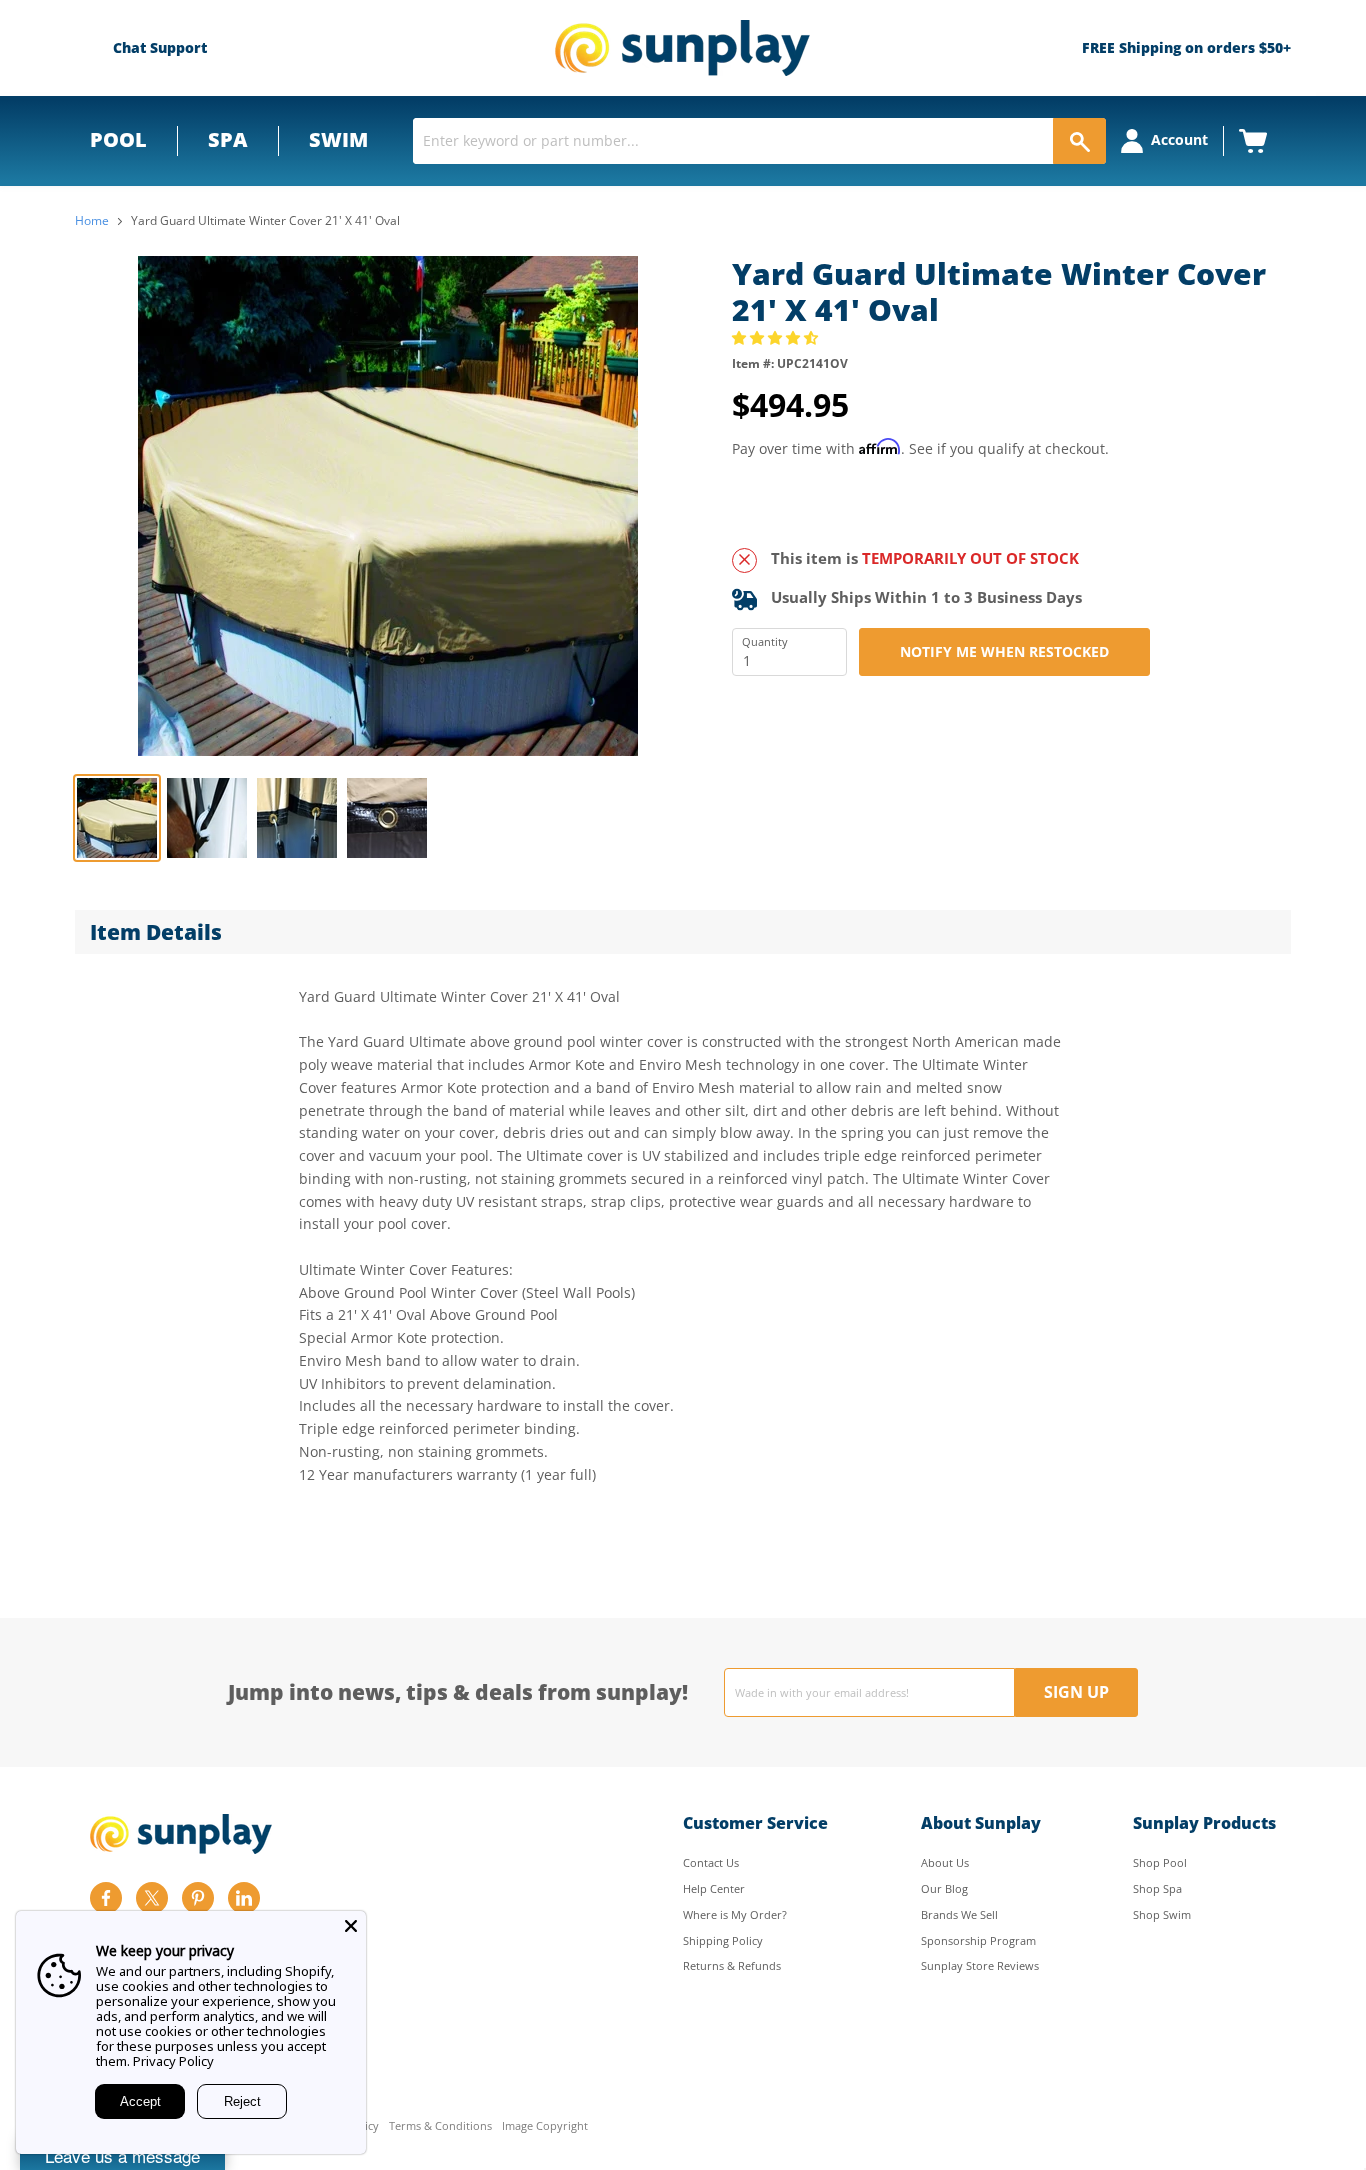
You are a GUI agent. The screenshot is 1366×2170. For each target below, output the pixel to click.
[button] (777, 337)
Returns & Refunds (732, 1965)
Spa (228, 139)
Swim (338, 139)
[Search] (1079, 141)
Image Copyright (545, 2126)
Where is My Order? (735, 1914)
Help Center (714, 1888)
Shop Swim (1162, 1914)
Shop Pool (1160, 1862)
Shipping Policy (723, 1940)
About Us (945, 1862)
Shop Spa (1157, 1888)
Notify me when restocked (1004, 651)
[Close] (351, 1926)
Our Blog (944, 1888)
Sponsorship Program (978, 1940)
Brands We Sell (959, 1914)
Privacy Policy (173, 2061)
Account (1179, 139)
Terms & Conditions (440, 2126)
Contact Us (711, 1862)
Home (92, 221)
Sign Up (1076, 1692)
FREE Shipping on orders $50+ (1186, 47)
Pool (118, 139)
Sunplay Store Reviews (980, 1965)
